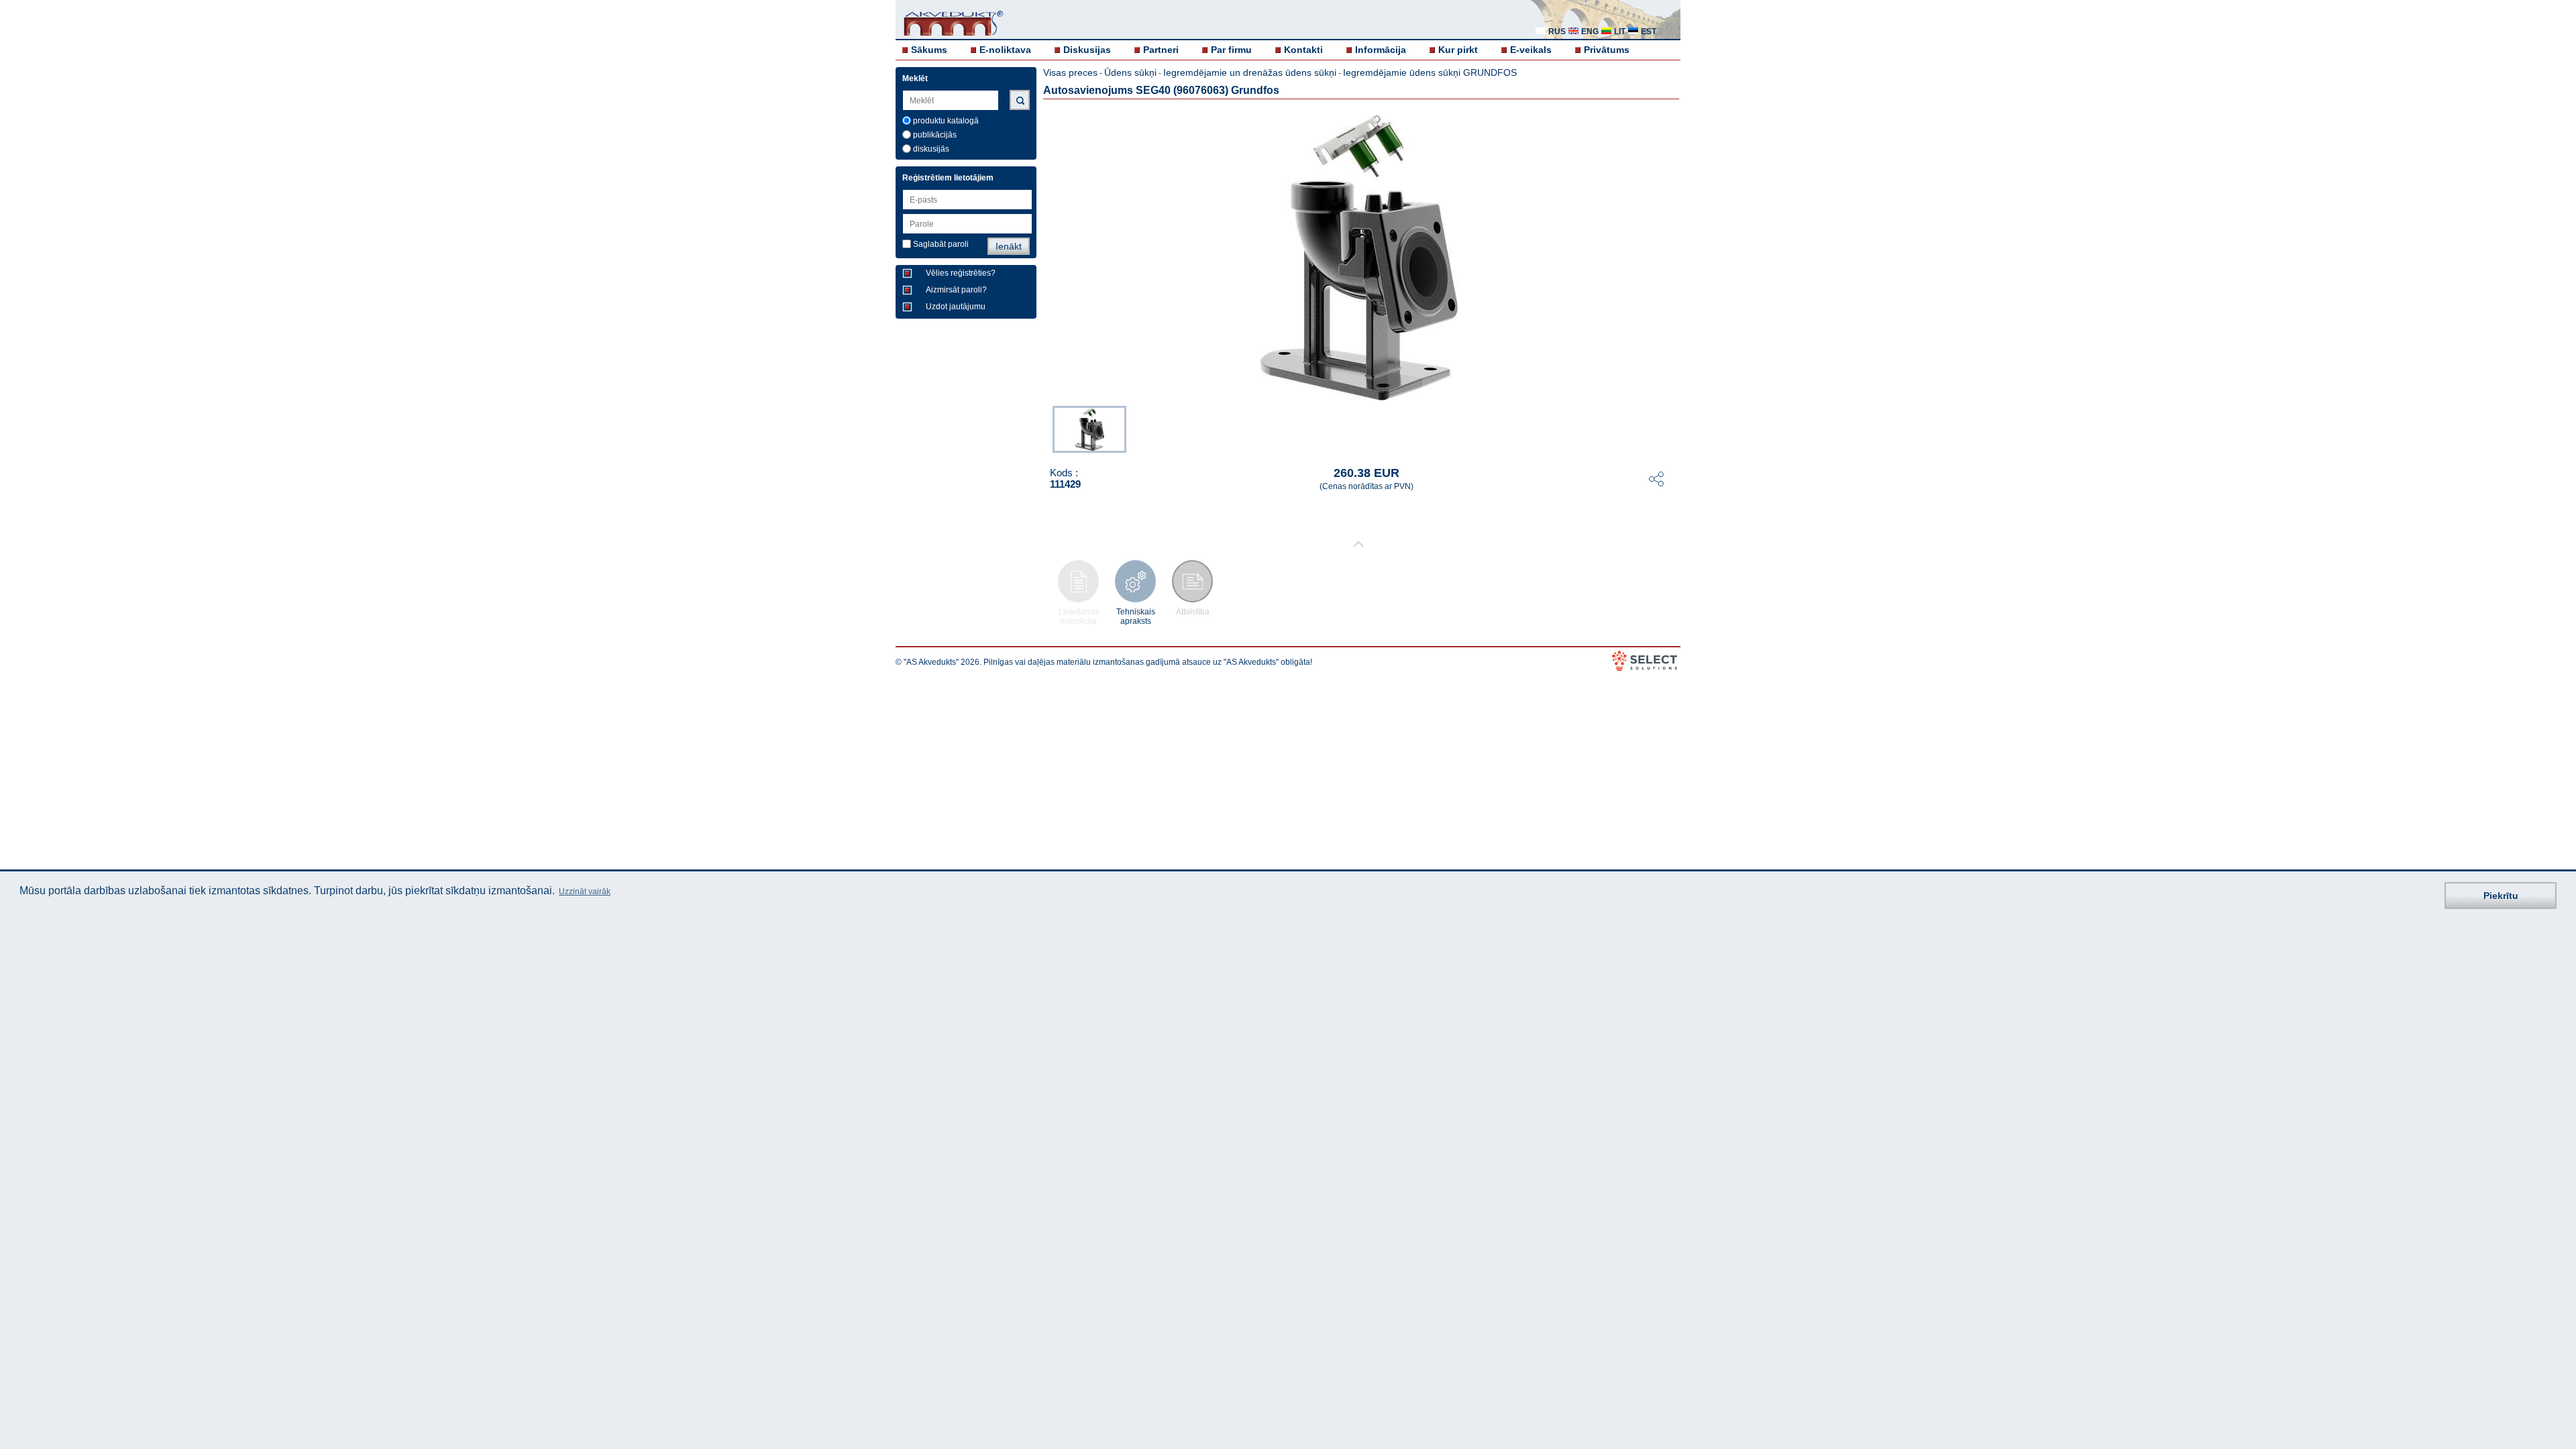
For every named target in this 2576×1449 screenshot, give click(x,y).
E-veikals (1531, 50)
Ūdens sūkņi (1130, 72)
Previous (1046, 428)
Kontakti (1303, 50)
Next (1671, 428)
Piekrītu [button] (2501, 896)
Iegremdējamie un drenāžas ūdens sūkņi (1250, 72)
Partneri (1161, 50)
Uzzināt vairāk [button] (585, 892)
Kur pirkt (1458, 50)
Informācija (1381, 50)
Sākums (929, 50)
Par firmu (1231, 50)
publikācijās (935, 135)
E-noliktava (1005, 50)
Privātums (1607, 50)
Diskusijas (1087, 50)
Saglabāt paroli (941, 244)
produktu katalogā (946, 121)
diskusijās (931, 149)
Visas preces (1070, 72)
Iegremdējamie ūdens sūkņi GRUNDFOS (1430, 72)
